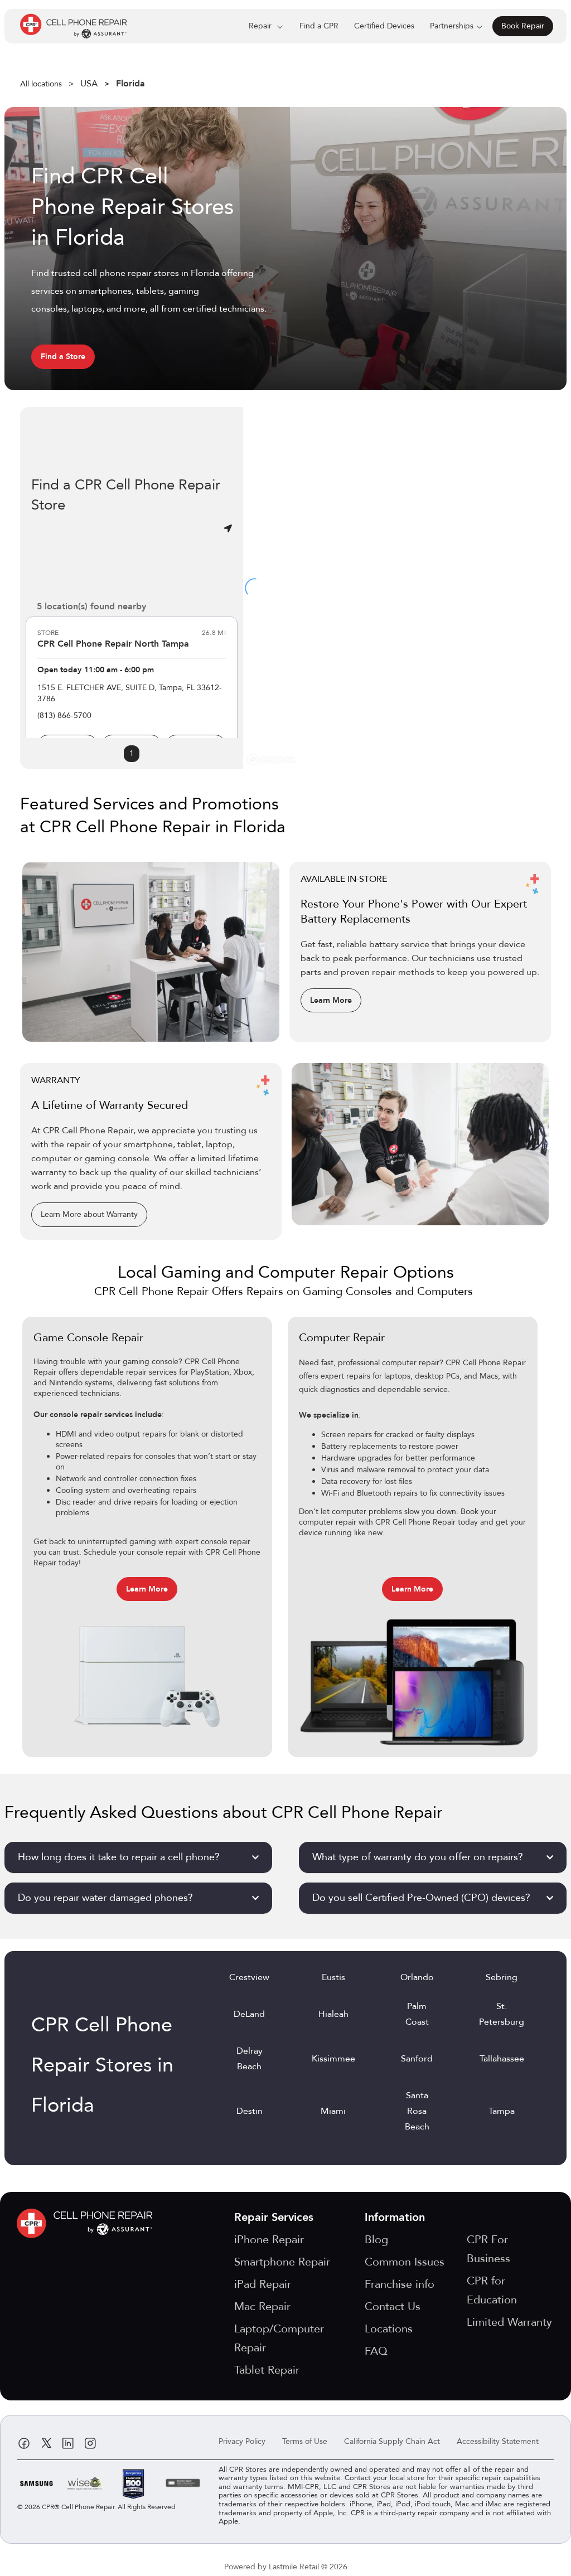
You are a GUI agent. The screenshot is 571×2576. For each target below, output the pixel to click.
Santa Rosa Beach (417, 2111)
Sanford (417, 2059)
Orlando (417, 1977)
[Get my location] (228, 528)
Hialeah (333, 2014)
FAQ (376, 2351)
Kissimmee (333, 2059)
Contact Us (393, 2306)
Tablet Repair (267, 2370)
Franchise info (400, 2284)
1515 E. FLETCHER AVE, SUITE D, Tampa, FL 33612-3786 (130, 693)
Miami (333, 2111)
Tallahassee (502, 2059)
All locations (41, 84)
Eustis (333, 1977)
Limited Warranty (509, 2322)
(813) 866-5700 (64, 715)
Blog (376, 2240)
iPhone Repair (269, 2240)
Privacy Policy (242, 2441)
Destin (250, 2111)
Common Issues (405, 2262)
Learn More (331, 1000)
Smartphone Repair (282, 2262)
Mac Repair (262, 2306)
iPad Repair (263, 2284)
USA (89, 84)
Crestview (249, 1977)
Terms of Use (305, 2441)
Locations (389, 2329)
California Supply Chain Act (392, 2441)
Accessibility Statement (498, 2441)
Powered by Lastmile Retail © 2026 (286, 2567)
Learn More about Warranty (89, 1214)
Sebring (502, 1977)
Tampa (502, 2111)
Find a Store (63, 356)
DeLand (249, 2014)
